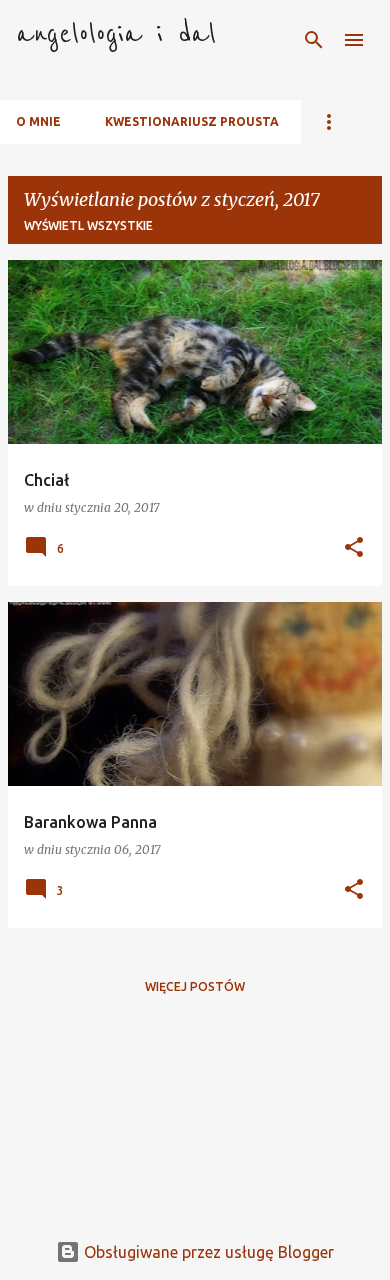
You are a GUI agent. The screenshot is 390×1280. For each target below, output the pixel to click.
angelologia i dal (116, 34)
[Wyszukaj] (314, 40)
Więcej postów (195, 986)
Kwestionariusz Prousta (192, 121)
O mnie (38, 121)
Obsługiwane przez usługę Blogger (207, 1252)
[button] (354, 548)
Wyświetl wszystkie (88, 225)
